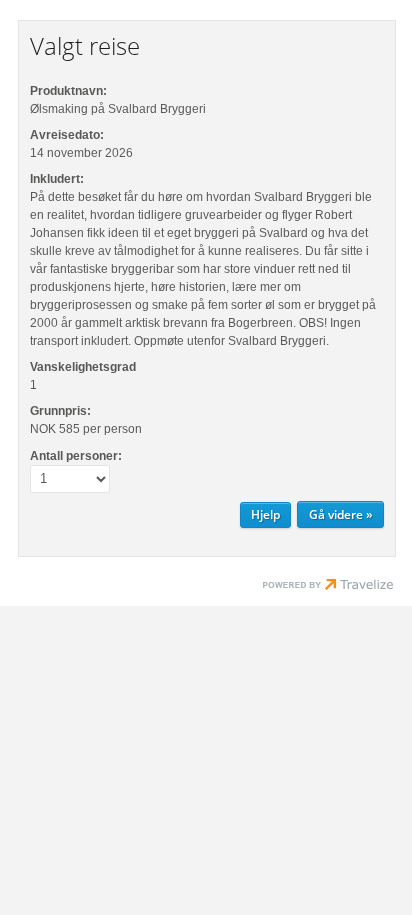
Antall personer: (76, 456)
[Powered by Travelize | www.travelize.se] (328, 587)
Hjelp (265, 514)
